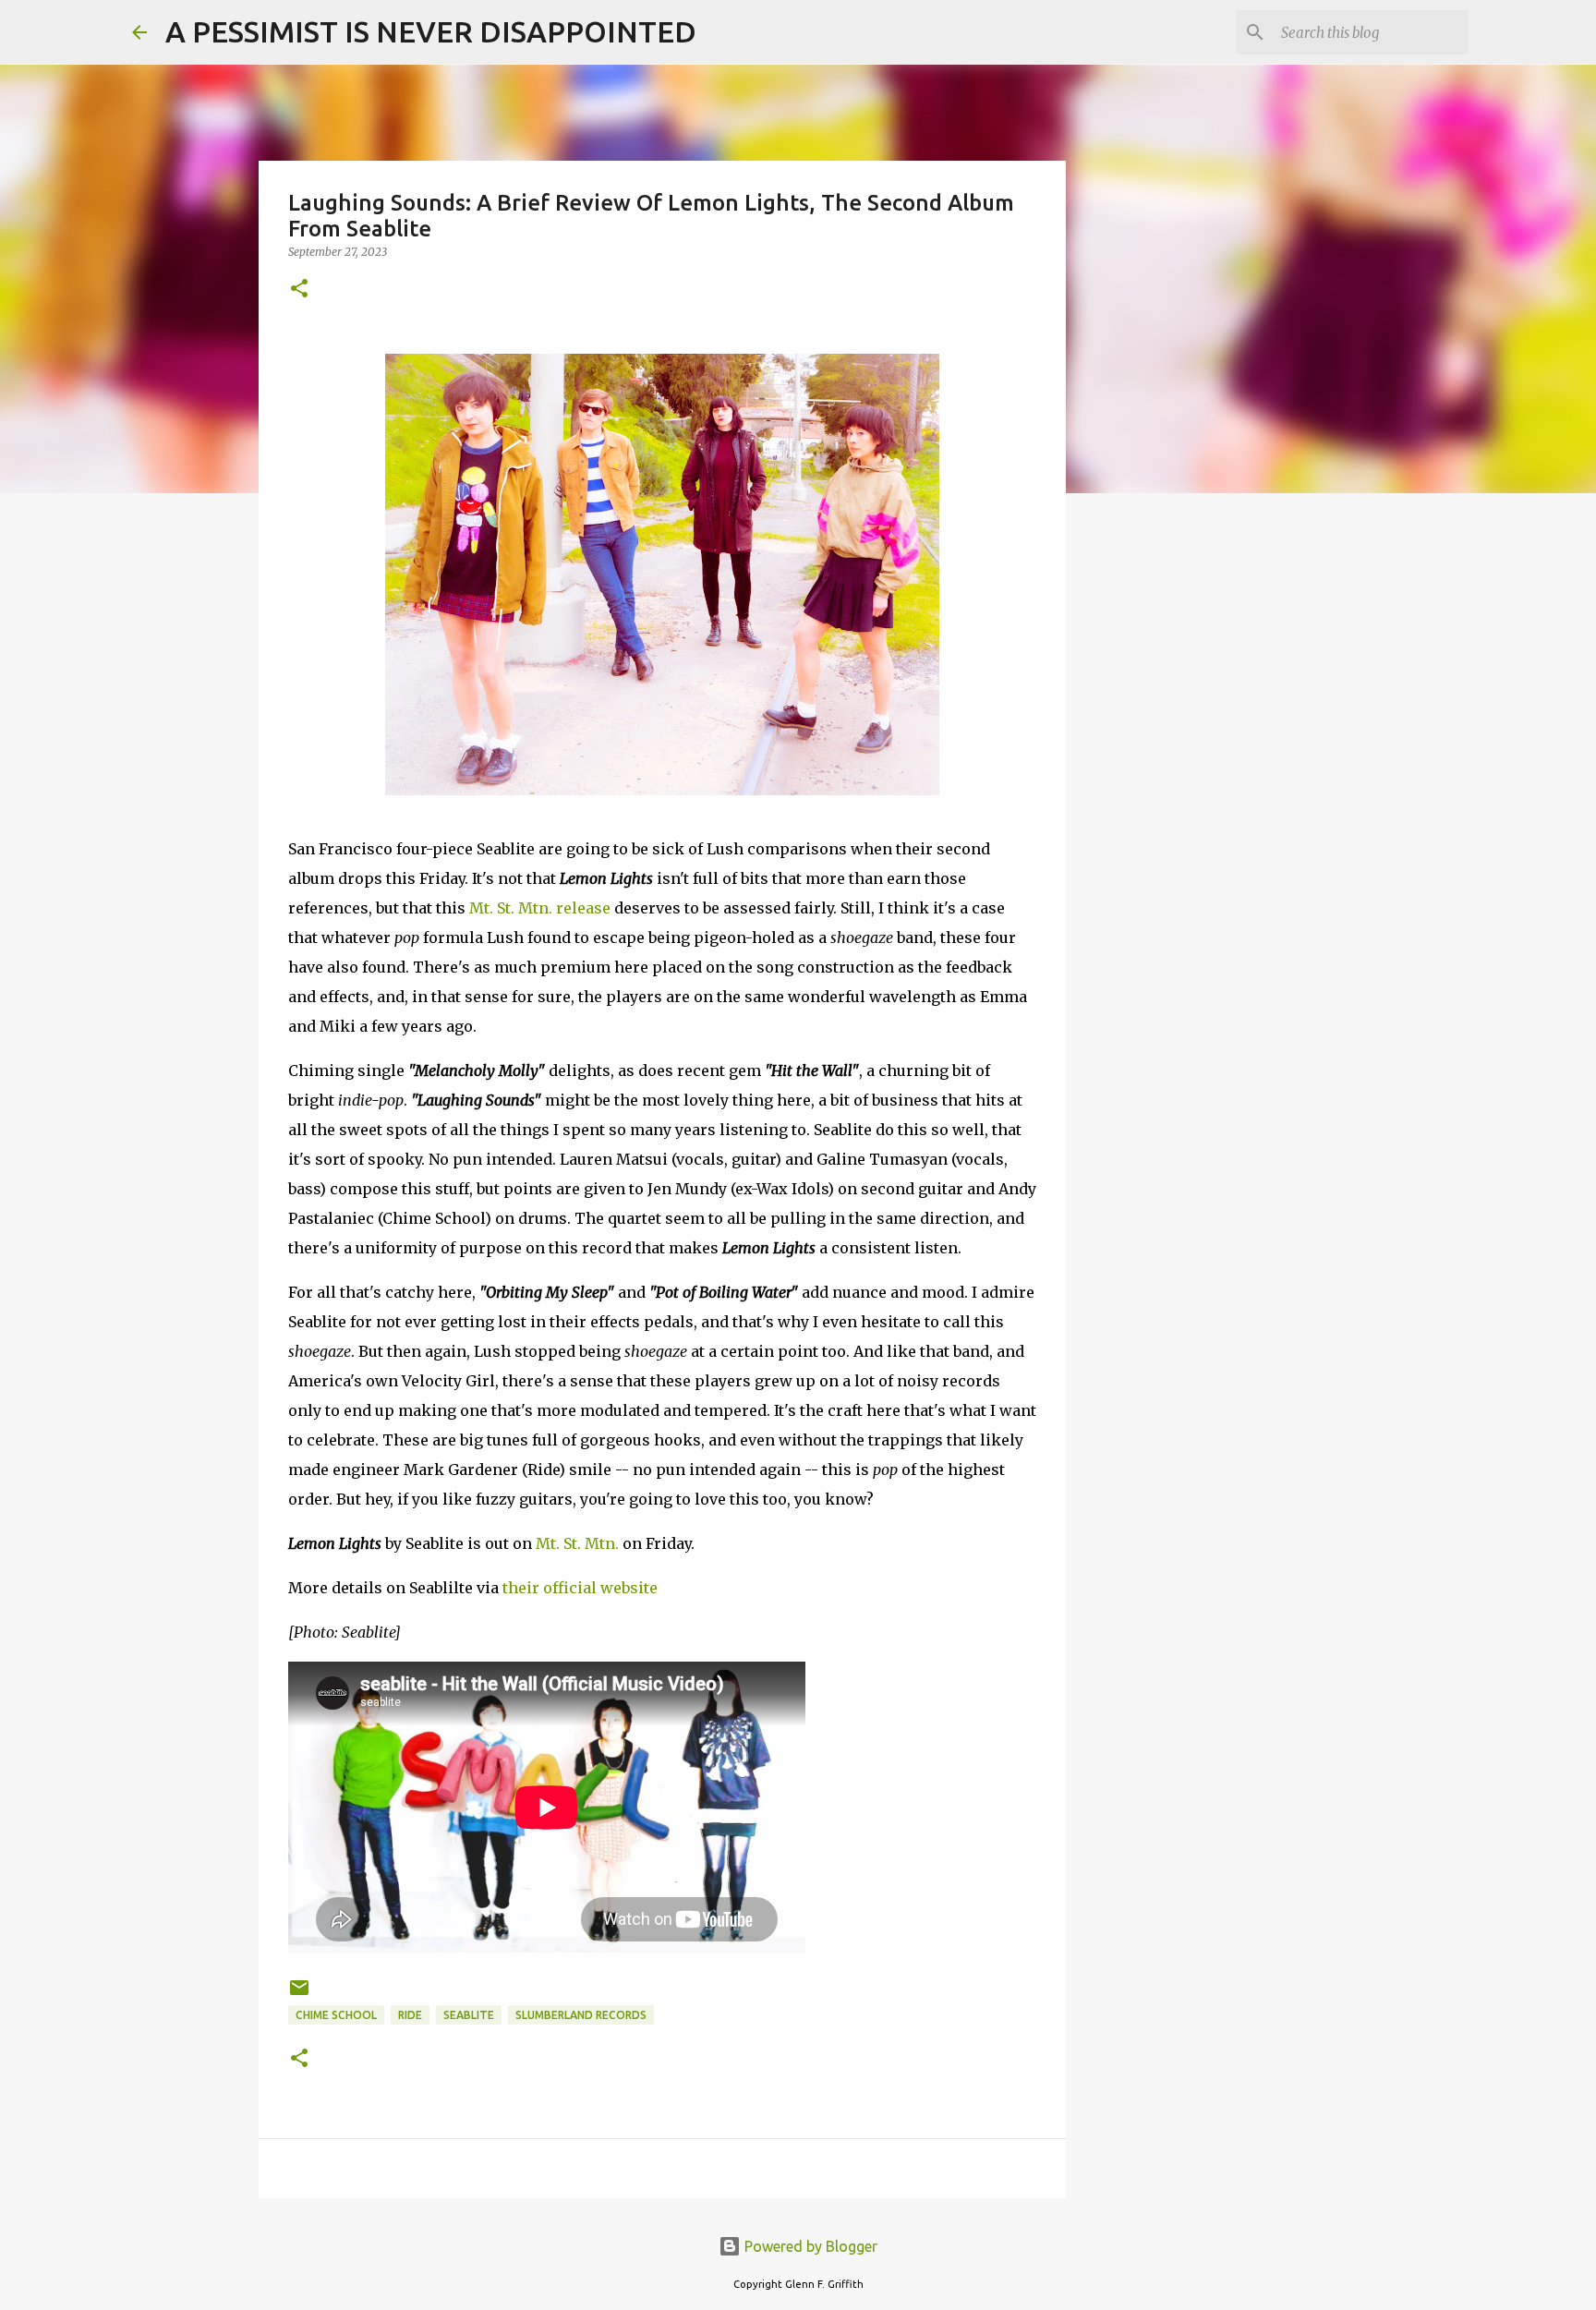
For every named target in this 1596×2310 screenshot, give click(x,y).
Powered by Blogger (809, 2246)
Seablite (469, 2015)
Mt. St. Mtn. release (540, 908)
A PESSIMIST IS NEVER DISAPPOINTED (431, 31)
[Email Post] (299, 1995)
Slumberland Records (581, 2015)
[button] (299, 290)
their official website (580, 1588)
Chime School (336, 2015)
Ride (410, 2015)
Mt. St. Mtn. (577, 1543)
